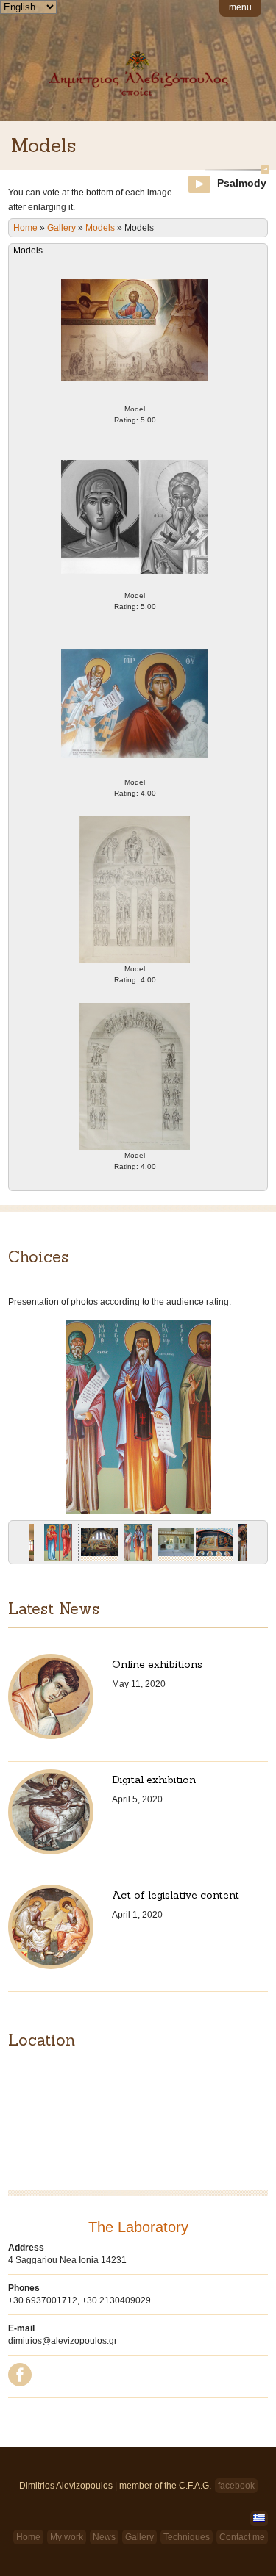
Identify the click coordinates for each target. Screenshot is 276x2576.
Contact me (242, 2537)
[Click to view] (58, 1546)
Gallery (61, 228)
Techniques (187, 2537)
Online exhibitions (157, 1664)
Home (25, 228)
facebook (236, 2486)
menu (240, 7)
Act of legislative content (176, 1895)
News (104, 2537)
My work (67, 2537)
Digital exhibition (154, 1780)
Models (100, 228)
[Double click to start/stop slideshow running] (138, 1546)
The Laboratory (138, 2227)
